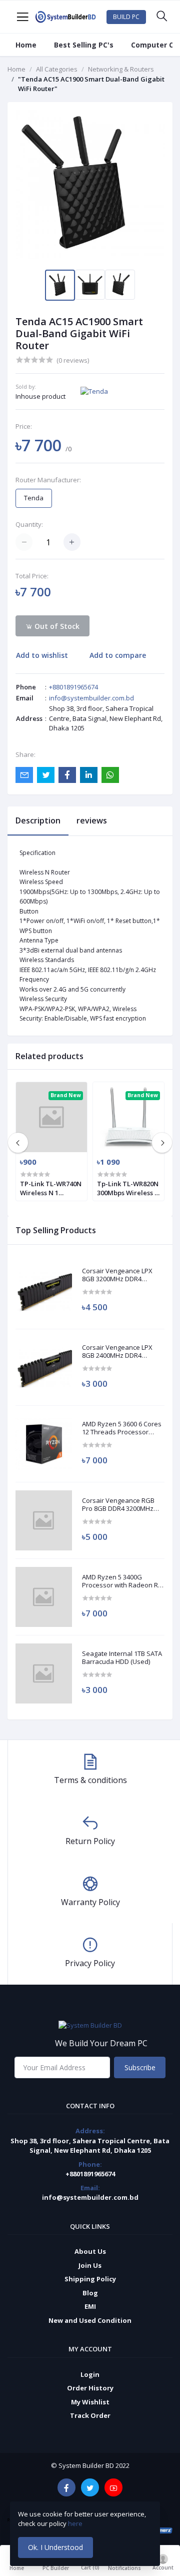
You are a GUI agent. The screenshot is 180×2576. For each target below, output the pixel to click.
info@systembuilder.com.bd (91, 698)
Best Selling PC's (84, 45)
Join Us (90, 2265)
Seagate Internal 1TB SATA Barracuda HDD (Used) (122, 1658)
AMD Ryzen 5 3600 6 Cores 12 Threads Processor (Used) (122, 1428)
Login (90, 2374)
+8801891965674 (73, 687)
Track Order (90, 2415)
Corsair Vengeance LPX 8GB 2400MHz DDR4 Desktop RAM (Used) (117, 1352)
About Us (90, 2251)
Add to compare (118, 655)
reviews (92, 820)
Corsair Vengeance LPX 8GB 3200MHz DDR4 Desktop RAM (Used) (117, 1275)
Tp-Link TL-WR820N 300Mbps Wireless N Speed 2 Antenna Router (128, 1188)
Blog (90, 2293)
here (76, 2523)
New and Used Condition (90, 2320)
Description (38, 820)
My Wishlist (90, 2402)
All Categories (57, 69)
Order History (90, 2388)
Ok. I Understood (55, 2547)
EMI (90, 2306)
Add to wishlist (42, 655)
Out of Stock (56, 626)
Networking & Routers (121, 69)
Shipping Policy (90, 2279)
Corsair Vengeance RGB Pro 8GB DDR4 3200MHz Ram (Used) (118, 1505)
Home (26, 45)
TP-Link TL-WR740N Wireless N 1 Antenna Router (51, 1188)
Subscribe (140, 2067)
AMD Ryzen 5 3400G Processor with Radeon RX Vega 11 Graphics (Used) (122, 1581)
